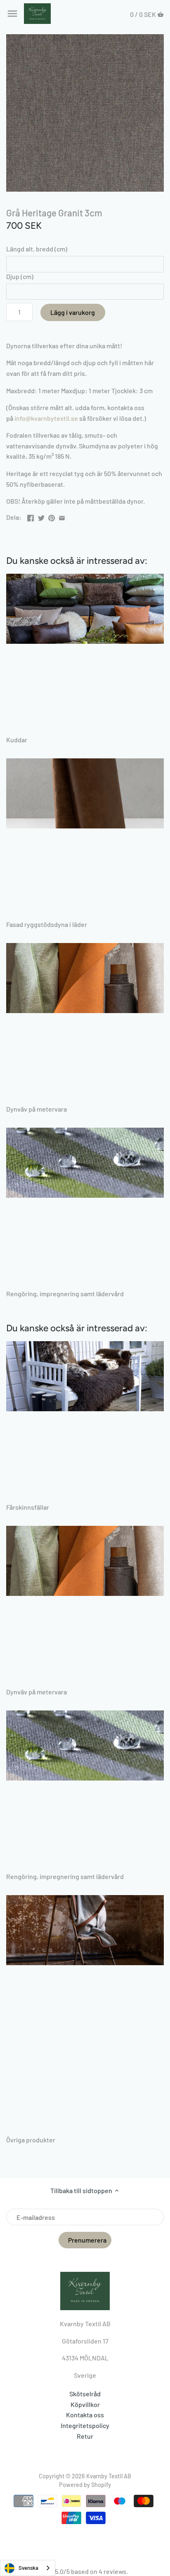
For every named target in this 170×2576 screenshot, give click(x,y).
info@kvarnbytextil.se (46, 418)
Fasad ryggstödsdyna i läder (47, 924)
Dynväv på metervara (37, 1109)
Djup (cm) (20, 276)
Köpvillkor (85, 2404)
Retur (85, 2436)
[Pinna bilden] (52, 516)
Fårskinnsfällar (28, 1507)
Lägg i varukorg (73, 312)
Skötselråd (85, 2394)
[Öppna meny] (12, 14)
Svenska (28, 2568)
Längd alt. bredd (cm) (37, 249)
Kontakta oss (85, 2415)
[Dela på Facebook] (31, 516)
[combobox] (28, 2568)
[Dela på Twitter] (41, 516)
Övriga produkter (31, 2140)
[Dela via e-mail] (62, 516)
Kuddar (17, 740)
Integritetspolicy (85, 2425)
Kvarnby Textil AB (109, 2476)
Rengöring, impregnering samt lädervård (65, 1294)
